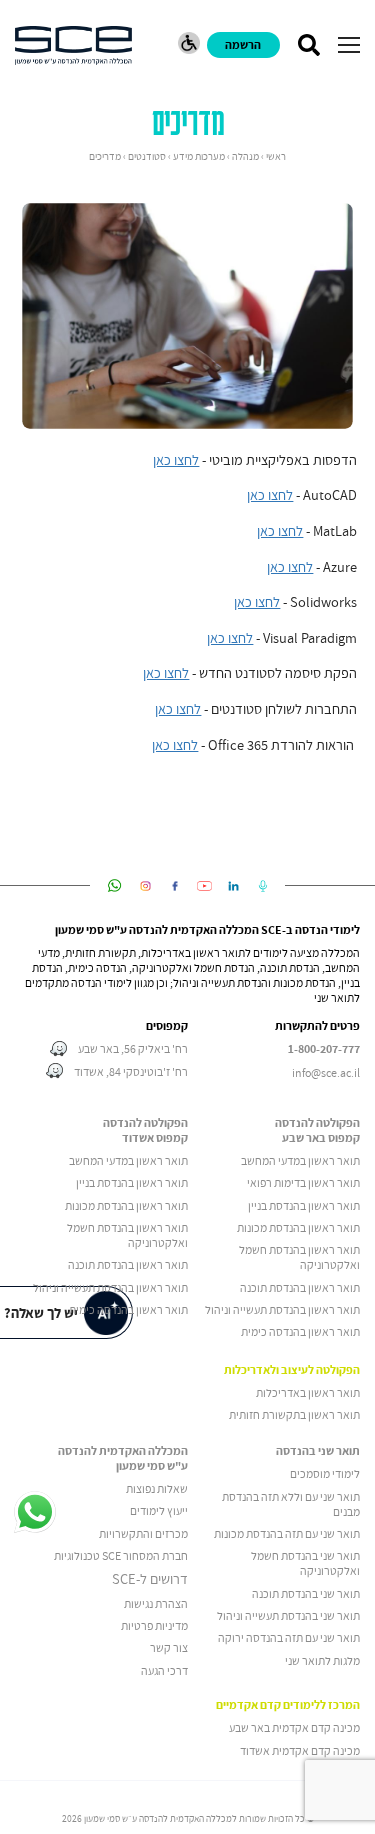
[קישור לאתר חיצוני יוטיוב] (204, 886)
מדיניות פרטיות (154, 1625)
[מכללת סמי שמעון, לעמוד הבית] (73, 45)
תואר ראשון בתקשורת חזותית (294, 1414)
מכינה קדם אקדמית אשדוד (300, 1750)
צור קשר (169, 1647)
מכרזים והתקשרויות (143, 1533)
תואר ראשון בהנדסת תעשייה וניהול (282, 1309)
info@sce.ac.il (326, 1072)
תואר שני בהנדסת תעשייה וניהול (288, 1615)
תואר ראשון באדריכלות (308, 1392)
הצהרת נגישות (156, 1603)
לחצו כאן (176, 460)
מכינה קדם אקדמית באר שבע (294, 1727)
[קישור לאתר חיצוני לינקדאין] (233, 886)
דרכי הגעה (164, 1670)
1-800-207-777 (324, 1049)
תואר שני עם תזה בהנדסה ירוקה (289, 1637)
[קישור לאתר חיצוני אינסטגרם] (145, 886)
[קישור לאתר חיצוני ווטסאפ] (114, 886)
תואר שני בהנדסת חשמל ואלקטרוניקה (305, 1563)
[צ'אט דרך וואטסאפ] (35, 1513)
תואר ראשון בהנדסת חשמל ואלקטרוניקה (299, 1257)
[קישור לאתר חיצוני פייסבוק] (175, 886)
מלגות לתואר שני (322, 1660)
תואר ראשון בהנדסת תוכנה (300, 1287)
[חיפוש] (308, 45)
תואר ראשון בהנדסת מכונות (298, 1227)
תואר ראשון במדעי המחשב (300, 1160)
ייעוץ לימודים (159, 1510)
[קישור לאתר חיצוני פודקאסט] (263, 886)
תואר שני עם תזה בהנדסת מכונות (287, 1533)
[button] (349, 45)
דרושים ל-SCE (150, 1579)
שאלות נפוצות (157, 1488)
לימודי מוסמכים (325, 1473)
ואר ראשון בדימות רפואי (300, 1182)
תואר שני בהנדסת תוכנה (306, 1593)
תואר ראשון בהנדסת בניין (304, 1205)
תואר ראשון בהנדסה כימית (300, 1331)
